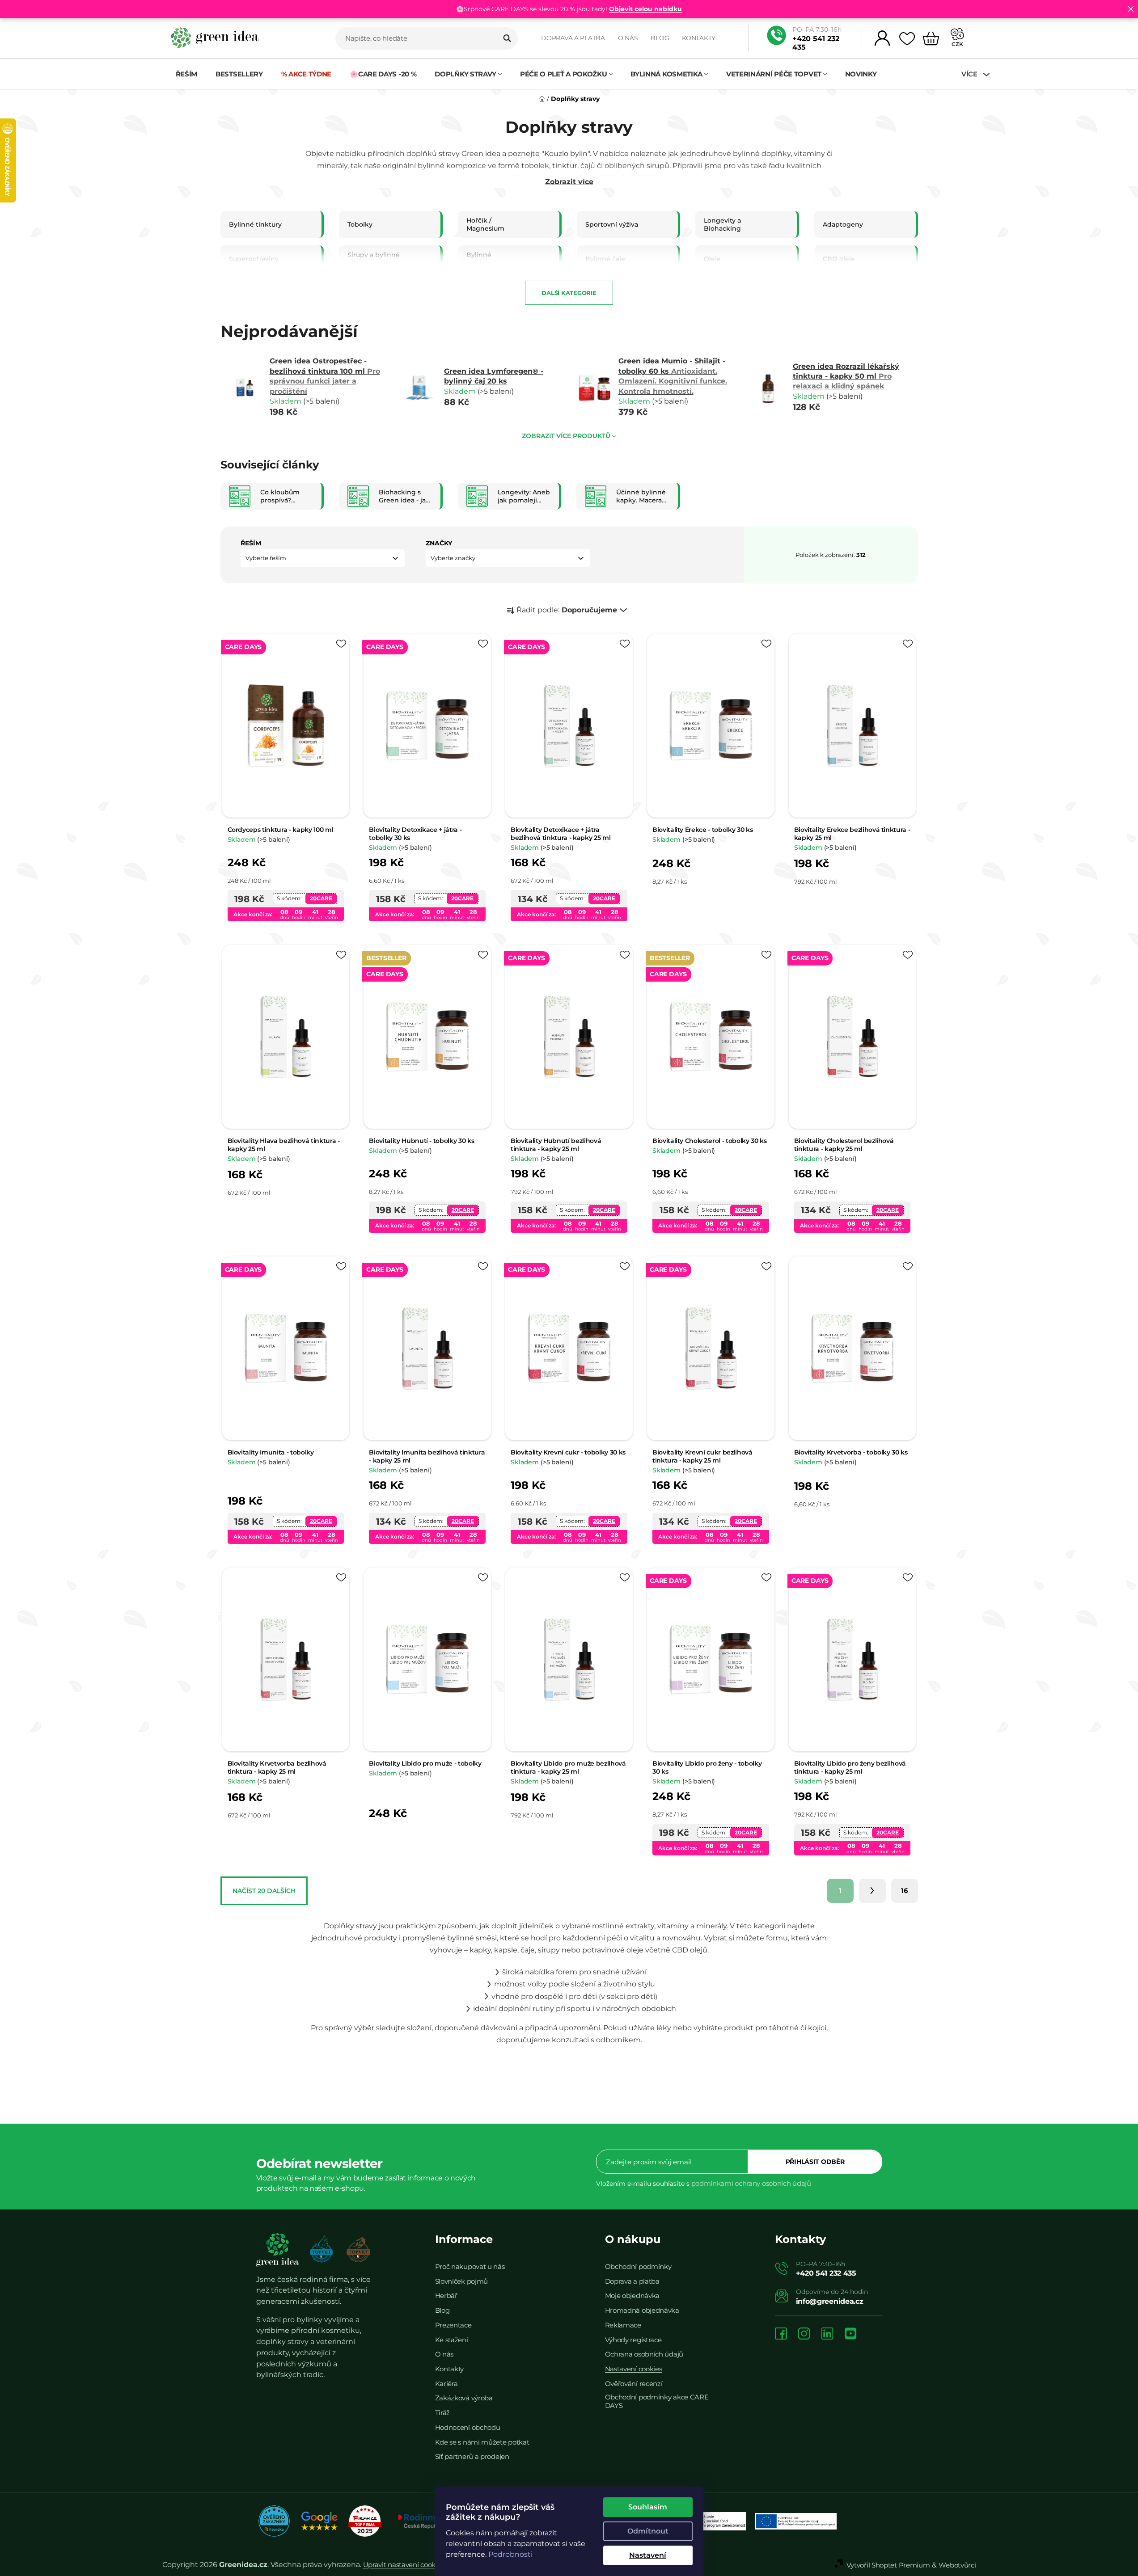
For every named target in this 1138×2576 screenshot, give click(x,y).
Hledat (507, 38)
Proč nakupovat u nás (470, 2266)
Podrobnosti (510, 2554)
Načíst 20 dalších (264, 1891)
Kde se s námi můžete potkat (482, 2442)
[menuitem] (187, 74)
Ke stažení (452, 2340)
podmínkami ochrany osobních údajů (751, 2183)
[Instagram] (804, 2334)
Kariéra (446, 2384)
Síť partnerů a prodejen (472, 2456)
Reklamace (623, 2325)
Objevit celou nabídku (645, 9)
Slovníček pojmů (462, 2281)
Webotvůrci (957, 2565)
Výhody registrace (633, 2340)
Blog (660, 38)
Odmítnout (648, 2531)
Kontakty (699, 38)
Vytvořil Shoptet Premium (888, 2565)
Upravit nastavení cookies (404, 2565)
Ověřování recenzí (634, 2384)
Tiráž (443, 2413)
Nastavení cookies (634, 2369)
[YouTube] (850, 2334)
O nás (628, 38)
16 (905, 1891)
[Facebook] (781, 2334)
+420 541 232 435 (816, 43)
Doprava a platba (573, 38)
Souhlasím (648, 2507)
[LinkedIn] (827, 2334)
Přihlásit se (815, 2162)
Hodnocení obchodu (468, 2427)
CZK (957, 44)
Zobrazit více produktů (566, 436)
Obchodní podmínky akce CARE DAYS (657, 2401)
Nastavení (648, 2555)
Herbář (446, 2296)
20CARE (321, 898)
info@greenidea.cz (830, 2301)
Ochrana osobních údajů (644, 2354)
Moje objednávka (632, 2296)
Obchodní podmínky (638, 2266)
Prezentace (453, 2325)
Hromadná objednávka (642, 2310)
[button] (323, 558)
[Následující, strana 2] (872, 1891)
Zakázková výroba (464, 2398)
